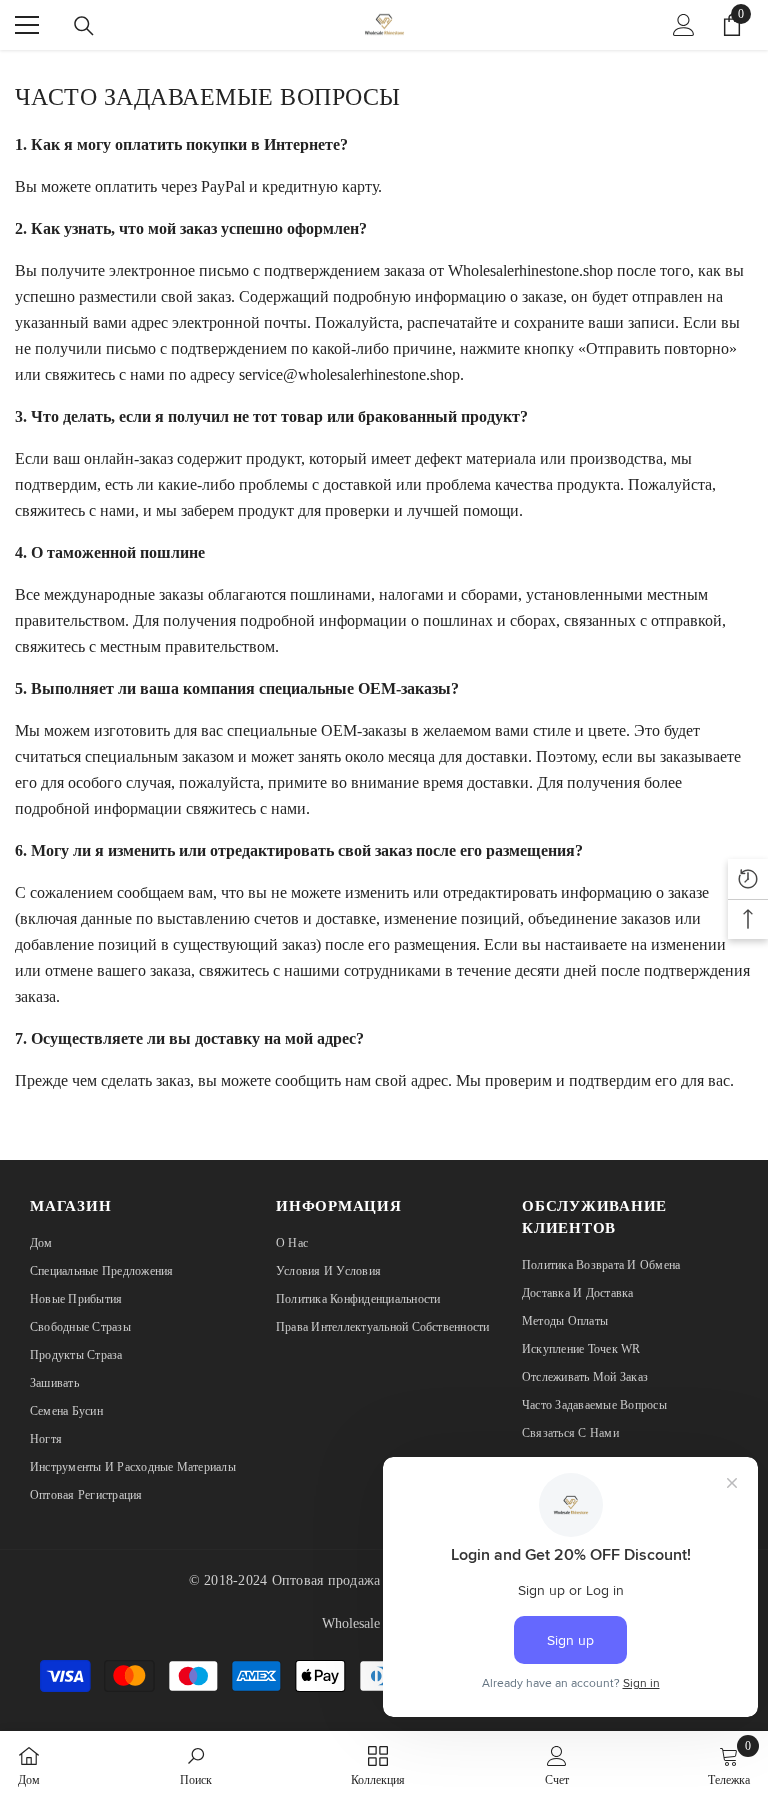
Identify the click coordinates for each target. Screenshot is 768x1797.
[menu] (27, 25)
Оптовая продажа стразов (352, 1580)
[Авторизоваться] (684, 25)
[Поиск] (84, 26)
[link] (196, 1764)
